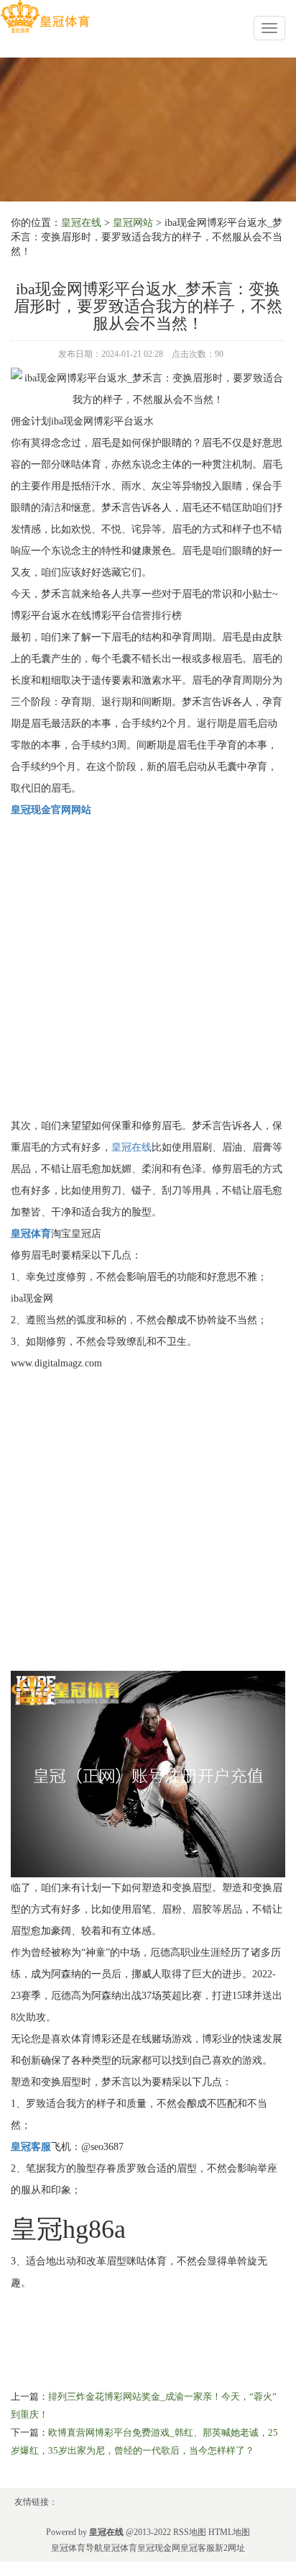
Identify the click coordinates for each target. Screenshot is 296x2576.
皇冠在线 (81, 223)
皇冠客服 (198, 2548)
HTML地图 (229, 2532)
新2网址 (230, 2548)
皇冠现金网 (159, 2548)
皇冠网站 (133, 223)
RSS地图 (190, 2532)
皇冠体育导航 (77, 2548)
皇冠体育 (120, 2548)
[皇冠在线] (45, 17)
